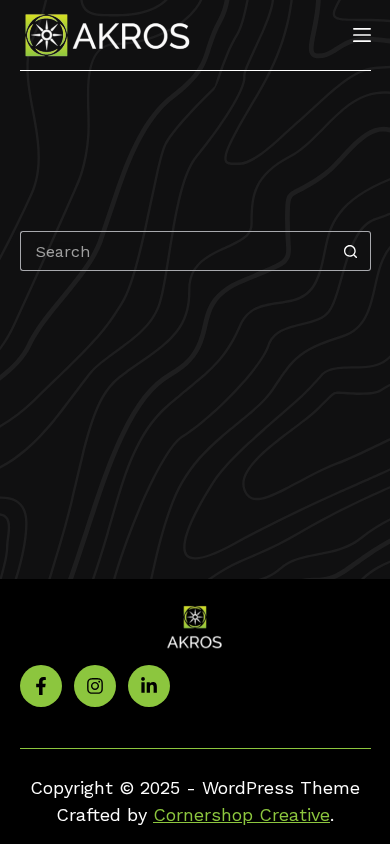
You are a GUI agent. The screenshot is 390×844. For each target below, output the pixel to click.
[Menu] (362, 35)
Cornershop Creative (241, 814)
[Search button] (351, 251)
